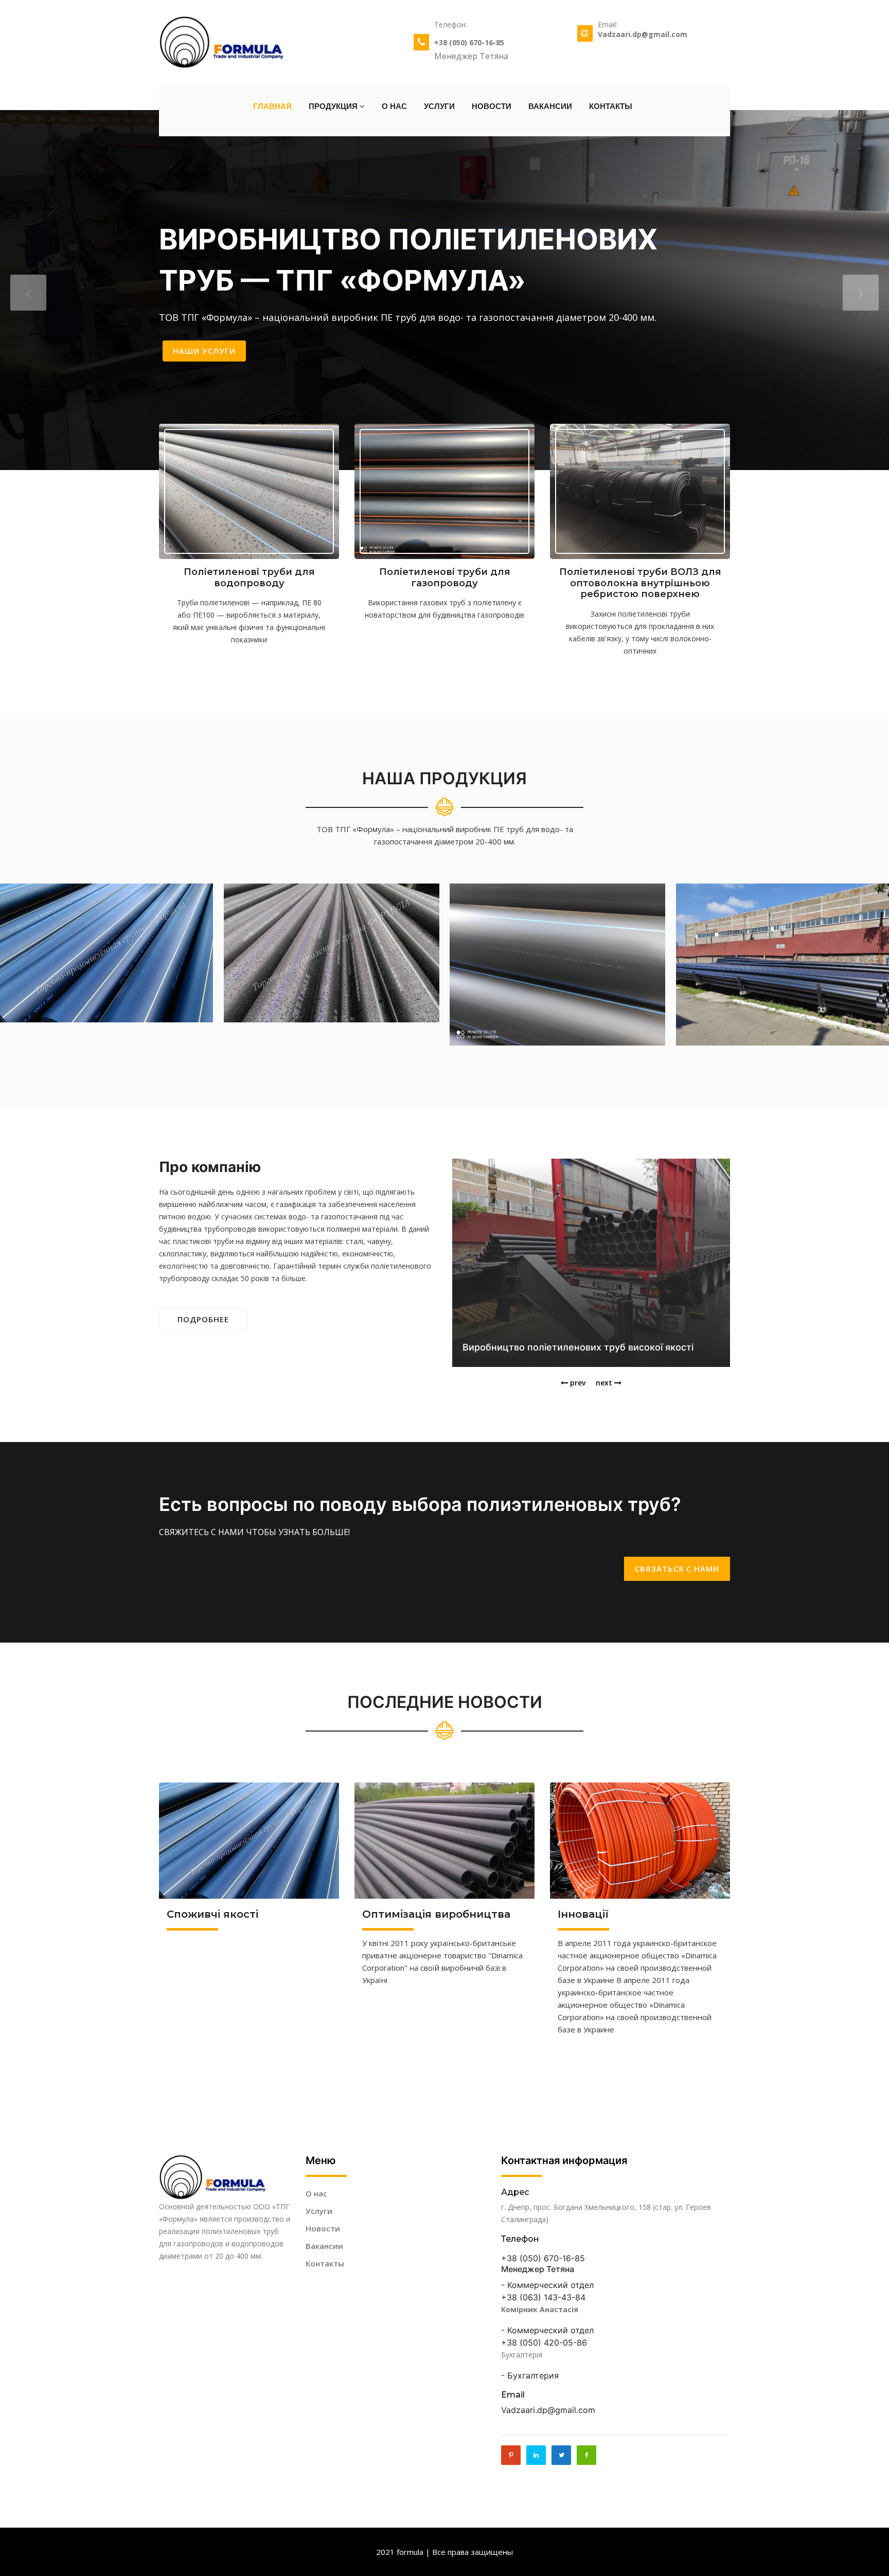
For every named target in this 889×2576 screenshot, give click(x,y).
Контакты (611, 106)
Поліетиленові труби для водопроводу (249, 578)
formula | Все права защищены (455, 2552)
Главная (272, 106)
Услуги (439, 106)
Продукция (334, 106)
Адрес (515, 2192)
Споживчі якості (212, 1914)
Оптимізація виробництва (436, 1914)
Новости (492, 106)
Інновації (583, 1914)
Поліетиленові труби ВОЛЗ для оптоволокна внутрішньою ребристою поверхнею (640, 583)
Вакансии (550, 106)
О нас (394, 106)
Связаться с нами (677, 1569)
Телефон (520, 2239)
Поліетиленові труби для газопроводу (445, 578)
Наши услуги (204, 351)
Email (513, 2395)
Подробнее (203, 1319)
